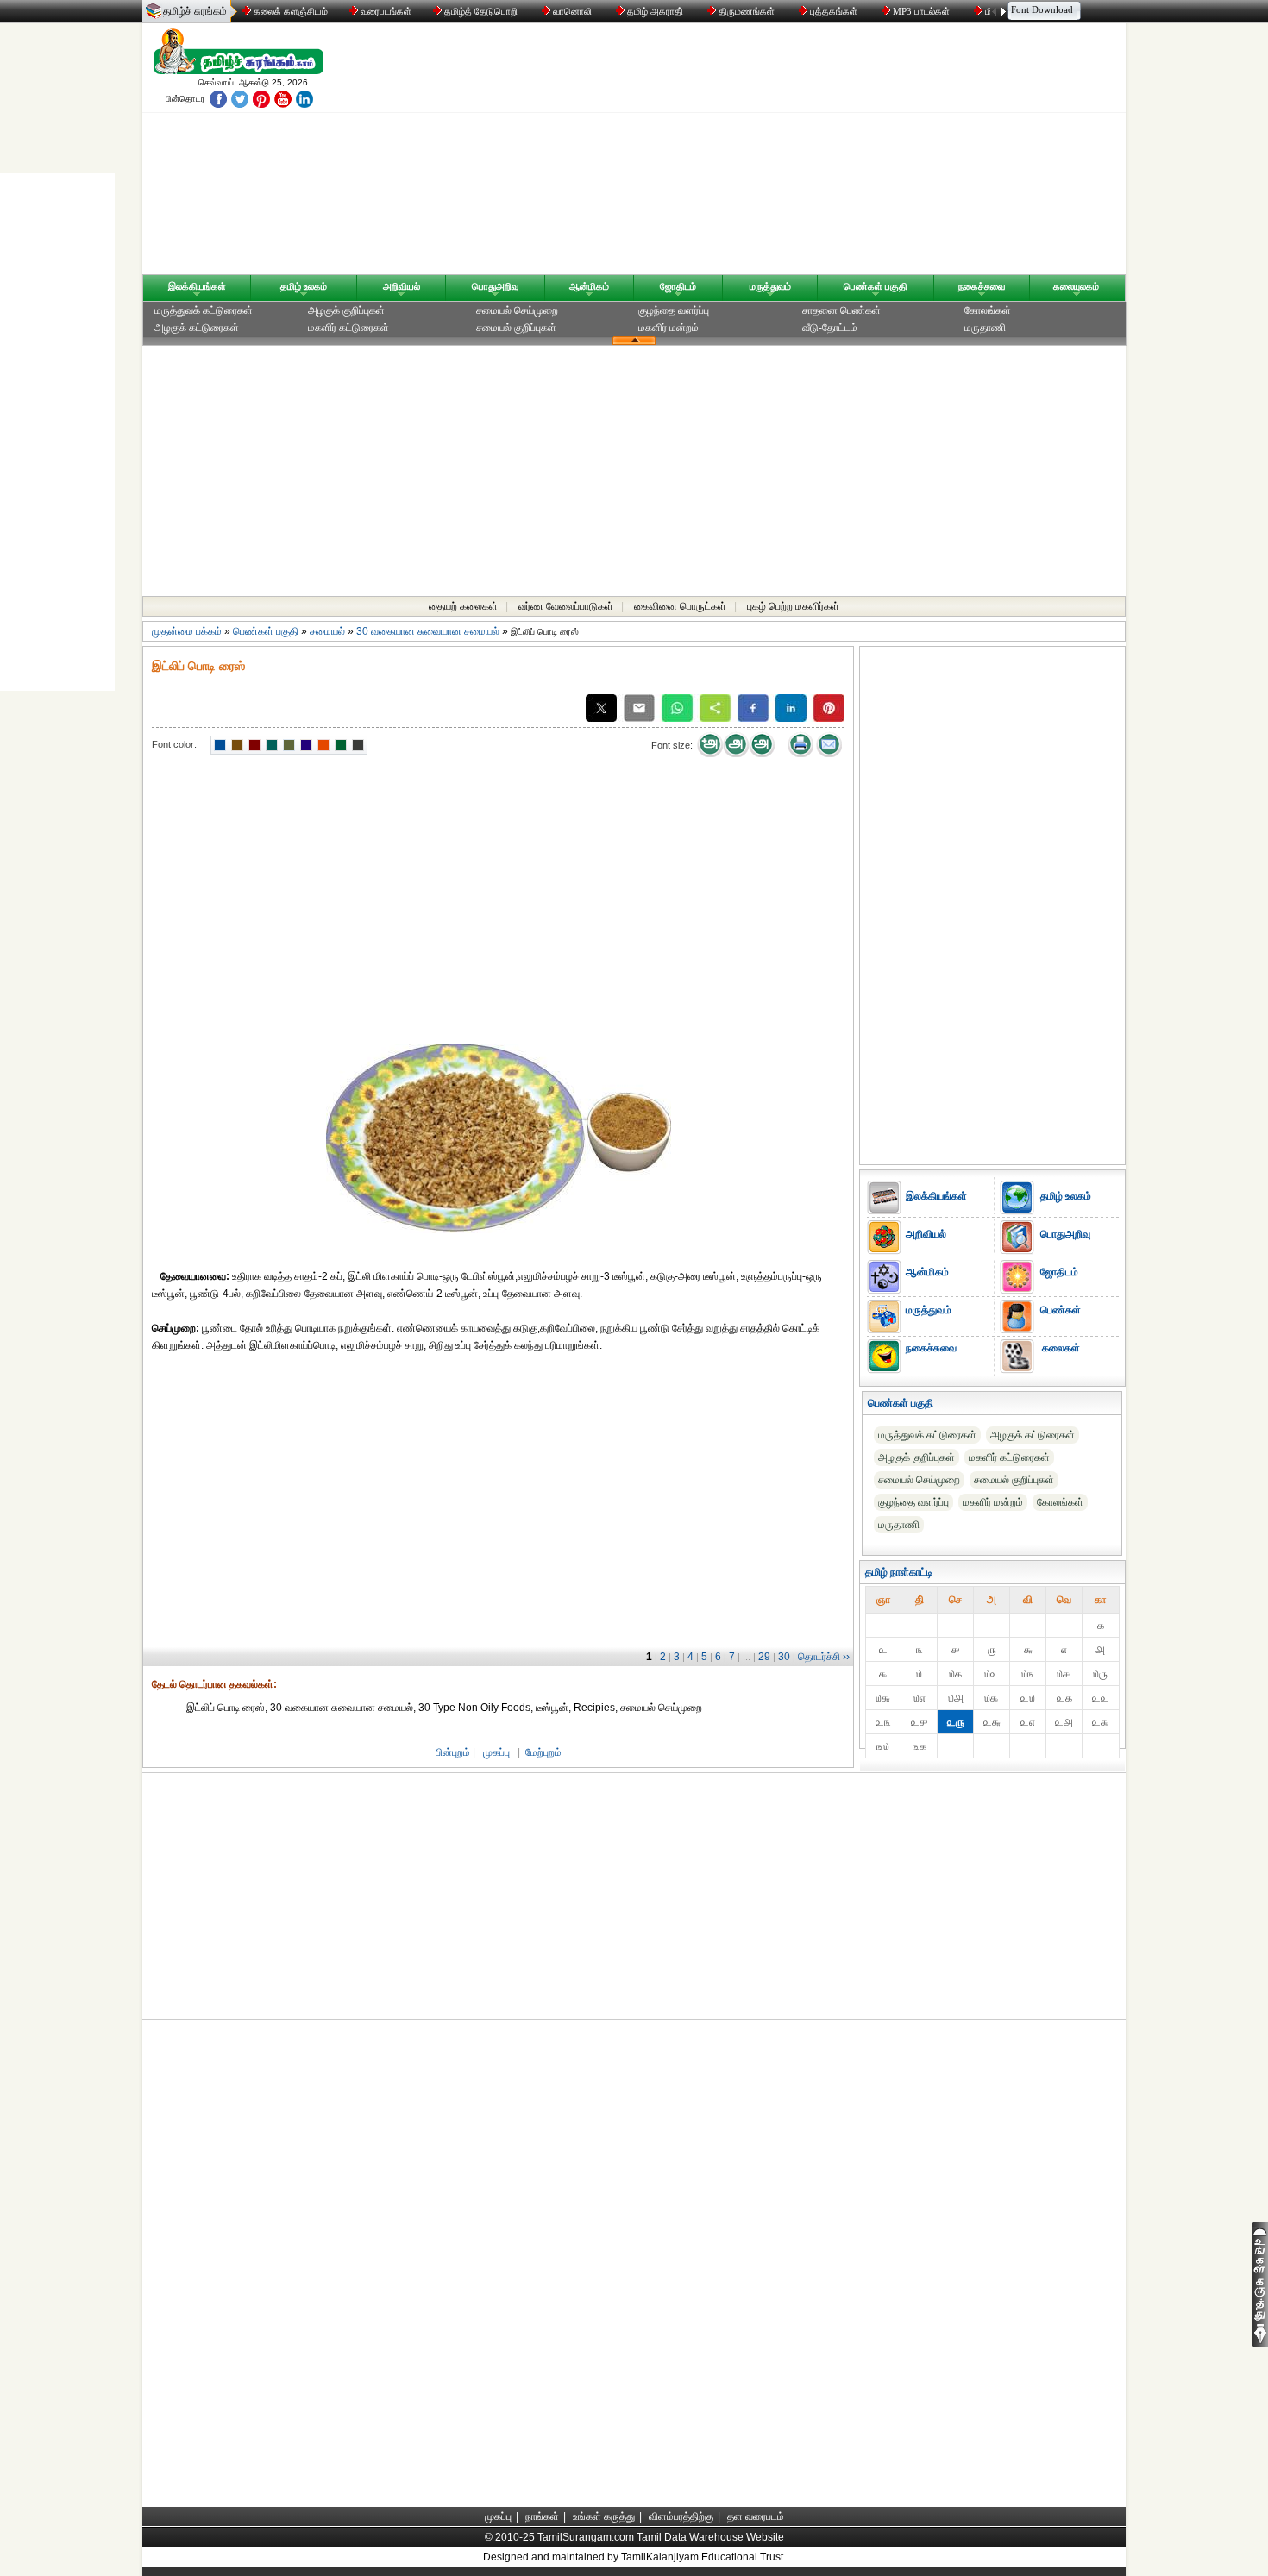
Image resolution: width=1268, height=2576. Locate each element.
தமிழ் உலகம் (304, 286)
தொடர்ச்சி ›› (824, 1657)
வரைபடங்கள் (385, 11)
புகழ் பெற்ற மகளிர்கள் (793, 606)
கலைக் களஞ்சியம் (289, 11)
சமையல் (327, 631)
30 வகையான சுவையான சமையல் (428, 631)
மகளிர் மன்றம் (669, 328)
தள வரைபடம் (756, 2516)
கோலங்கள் (988, 310)
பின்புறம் (453, 1752)
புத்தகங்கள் (834, 11)
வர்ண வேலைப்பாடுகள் (566, 606)
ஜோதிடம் (678, 286)
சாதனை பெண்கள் (841, 310)
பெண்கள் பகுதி (876, 286)
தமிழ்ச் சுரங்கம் (195, 11)
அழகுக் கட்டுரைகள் (197, 328)
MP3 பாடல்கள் (921, 11)
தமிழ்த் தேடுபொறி (481, 11)
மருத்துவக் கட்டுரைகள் (204, 310)
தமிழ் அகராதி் (655, 11)
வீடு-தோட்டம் (830, 328)
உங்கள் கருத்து (604, 2516)
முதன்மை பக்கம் (187, 631)
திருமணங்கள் (747, 11)
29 (764, 1657)
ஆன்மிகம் (589, 286)
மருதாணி (985, 328)
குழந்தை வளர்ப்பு (674, 310)
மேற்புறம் (543, 1752)
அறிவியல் (402, 286)
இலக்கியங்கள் (197, 286)
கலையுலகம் (1076, 286)
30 (784, 1657)
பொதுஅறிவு (495, 286)
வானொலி (572, 11)
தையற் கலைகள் (463, 606)
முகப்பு (496, 1752)
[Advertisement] (799, 153)
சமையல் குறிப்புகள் (516, 328)
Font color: (174, 744)
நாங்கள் (542, 2516)
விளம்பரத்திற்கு (681, 2516)
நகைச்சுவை (982, 286)
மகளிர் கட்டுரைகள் (348, 328)
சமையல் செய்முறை (517, 310)
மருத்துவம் (770, 286)
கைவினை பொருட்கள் (680, 606)
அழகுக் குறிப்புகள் (346, 310)
